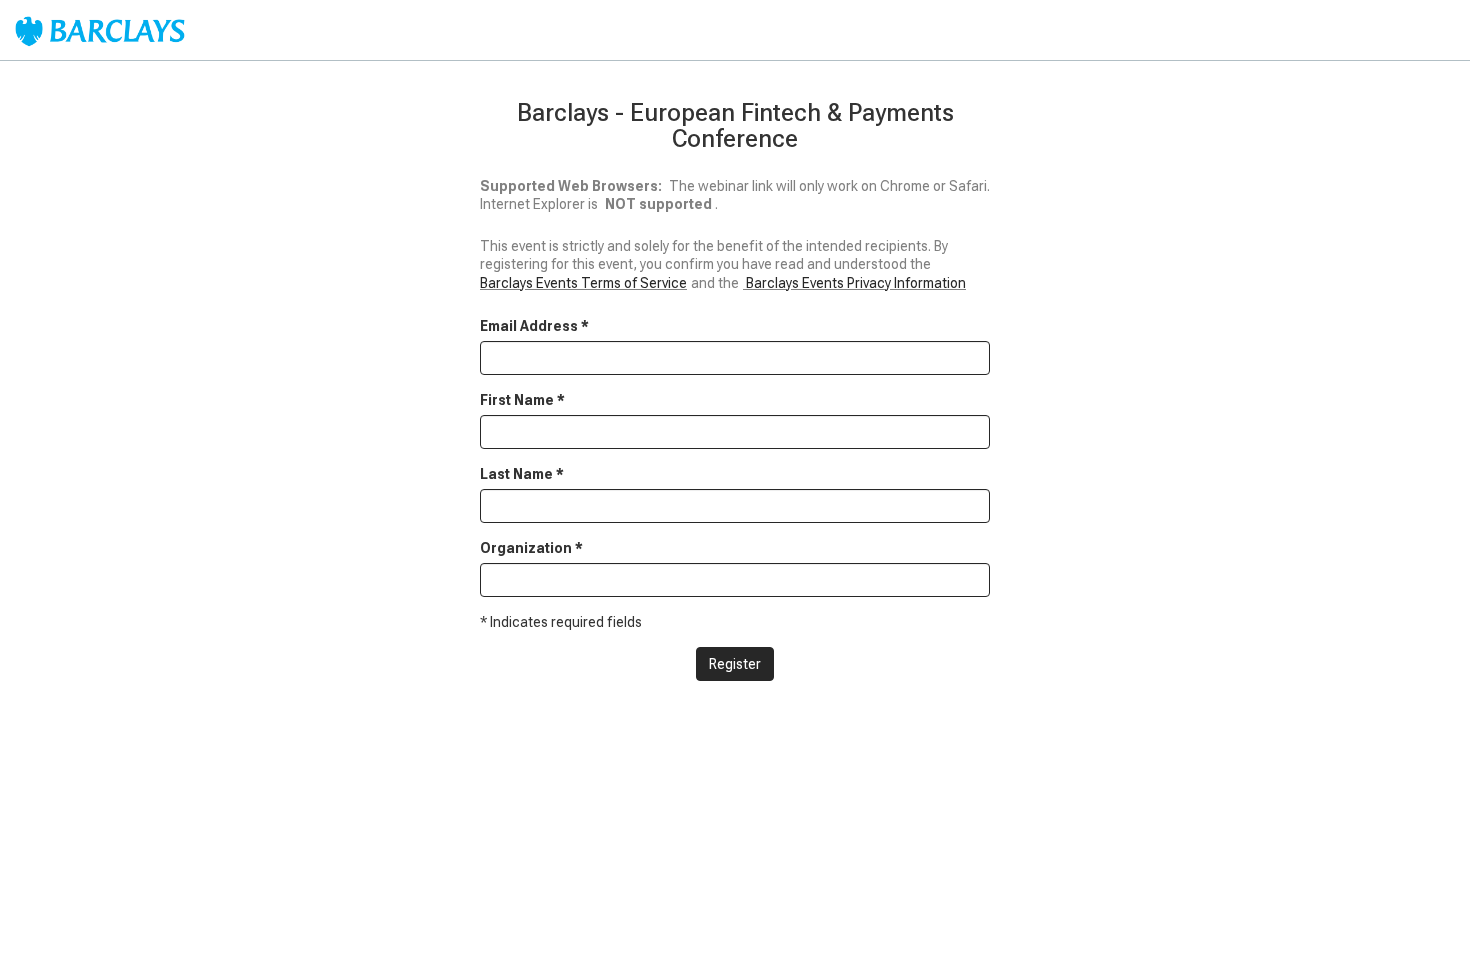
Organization (531, 548)
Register (735, 664)
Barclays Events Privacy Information (856, 283)
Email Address (534, 326)
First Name (522, 400)
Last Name (522, 474)
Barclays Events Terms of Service (583, 283)
